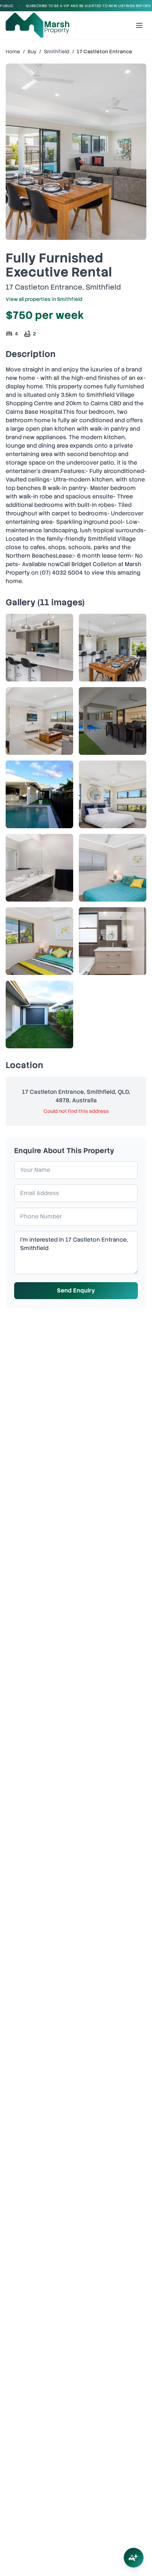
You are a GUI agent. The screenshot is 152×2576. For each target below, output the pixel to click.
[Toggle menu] (139, 25)
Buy (32, 51)
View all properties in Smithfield (44, 299)
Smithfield (57, 51)
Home (13, 51)
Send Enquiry (76, 1290)
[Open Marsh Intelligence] (134, 2558)
